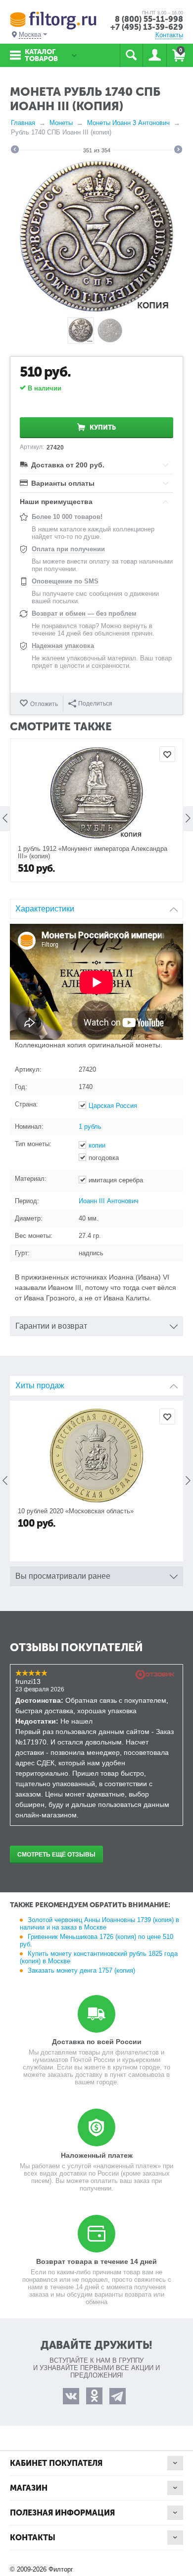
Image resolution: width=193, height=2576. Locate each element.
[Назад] (15, 151)
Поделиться (95, 704)
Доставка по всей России (97, 2042)
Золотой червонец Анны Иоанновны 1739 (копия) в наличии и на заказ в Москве (99, 1924)
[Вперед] (178, 151)
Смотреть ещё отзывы (56, 1855)
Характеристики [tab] (45, 909)
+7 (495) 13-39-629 (147, 27)
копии (97, 1145)
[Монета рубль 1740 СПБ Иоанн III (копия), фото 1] (96, 236)
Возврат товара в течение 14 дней (96, 2261)
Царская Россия (113, 1106)
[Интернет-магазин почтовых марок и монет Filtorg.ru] (53, 20)
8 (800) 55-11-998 (149, 19)
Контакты (169, 35)
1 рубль (90, 1127)
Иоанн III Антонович (109, 1201)
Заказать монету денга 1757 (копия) (81, 1970)
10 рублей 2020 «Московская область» (76, 1511)
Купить (103, 427)
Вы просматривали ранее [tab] (63, 1576)
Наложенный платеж (97, 2155)
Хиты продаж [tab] (40, 1385)
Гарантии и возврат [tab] (51, 1326)
